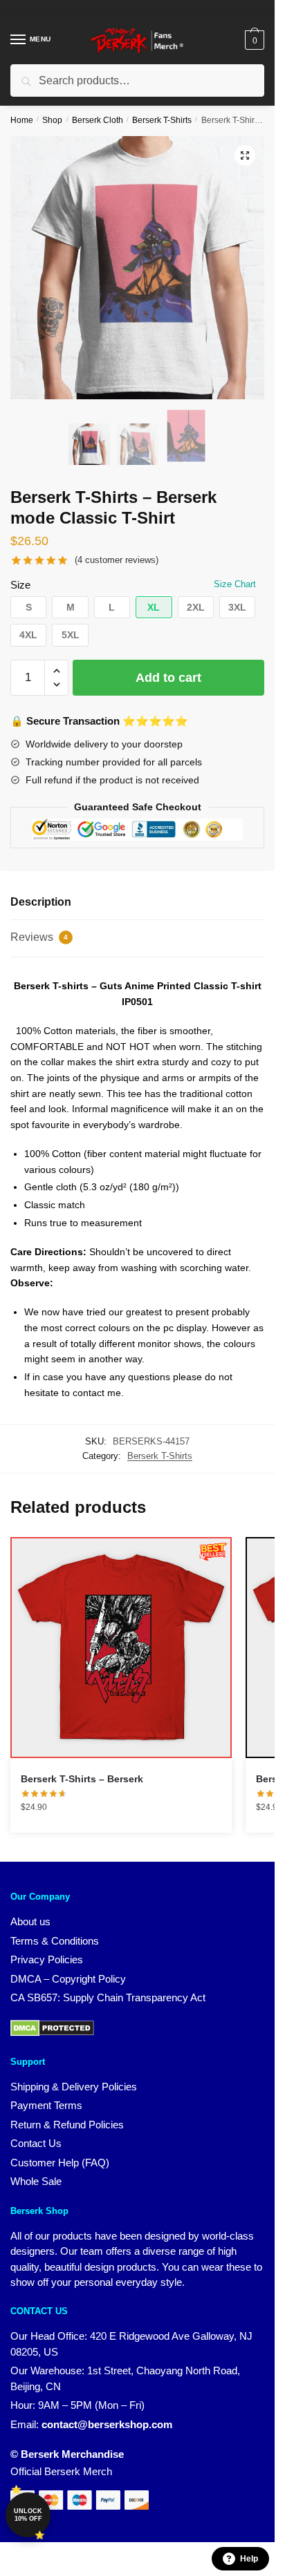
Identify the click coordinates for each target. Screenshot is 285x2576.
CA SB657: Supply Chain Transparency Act (108, 1997)
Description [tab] (41, 902)
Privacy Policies (47, 1959)
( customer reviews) (117, 560)
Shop (52, 120)
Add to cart (168, 678)
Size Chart (235, 584)
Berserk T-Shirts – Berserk (82, 1779)
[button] (245, 155)
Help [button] (249, 2559)
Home (22, 120)
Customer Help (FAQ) (60, 2163)
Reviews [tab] (39, 937)
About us (30, 1921)
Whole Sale (36, 2181)
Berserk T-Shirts (162, 120)
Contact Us (36, 2143)
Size (20, 585)
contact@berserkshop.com (107, 2424)
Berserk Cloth (98, 120)
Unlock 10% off (28, 2515)
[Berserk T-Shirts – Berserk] (121, 1648)
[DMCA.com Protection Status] (52, 2033)
